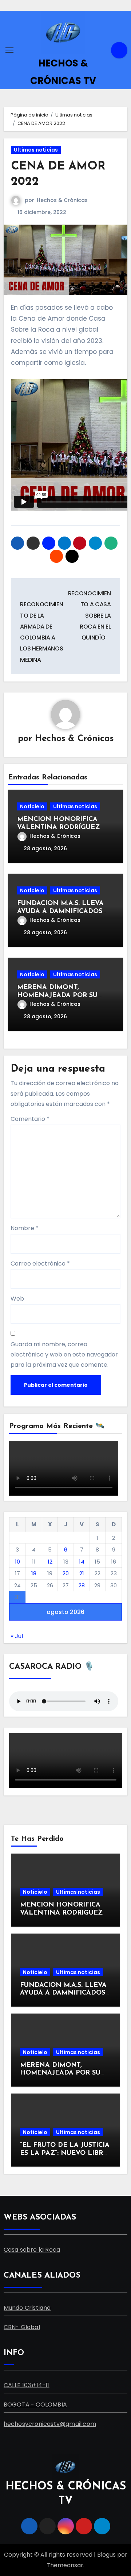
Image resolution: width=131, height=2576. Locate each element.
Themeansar (65, 2565)
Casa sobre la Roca (32, 2250)
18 (34, 1573)
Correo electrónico (40, 1264)
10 (17, 1562)
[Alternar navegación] (9, 50)
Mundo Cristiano (27, 2308)
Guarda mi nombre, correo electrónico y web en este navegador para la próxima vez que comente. (64, 1355)
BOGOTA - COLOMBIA (35, 2405)
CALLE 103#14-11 (27, 2385)
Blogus (106, 2555)
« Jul (17, 1636)
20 (66, 1573)
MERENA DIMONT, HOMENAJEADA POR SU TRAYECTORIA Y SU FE (57, 995)
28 (82, 1585)
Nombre (25, 1228)
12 (50, 1562)
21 (82, 1573)
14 (82, 1562)
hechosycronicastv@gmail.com (50, 2424)
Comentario (30, 1119)
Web (17, 1299)
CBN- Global (22, 2327)
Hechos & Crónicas (62, 200)
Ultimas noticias (36, 150)
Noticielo (32, 806)
